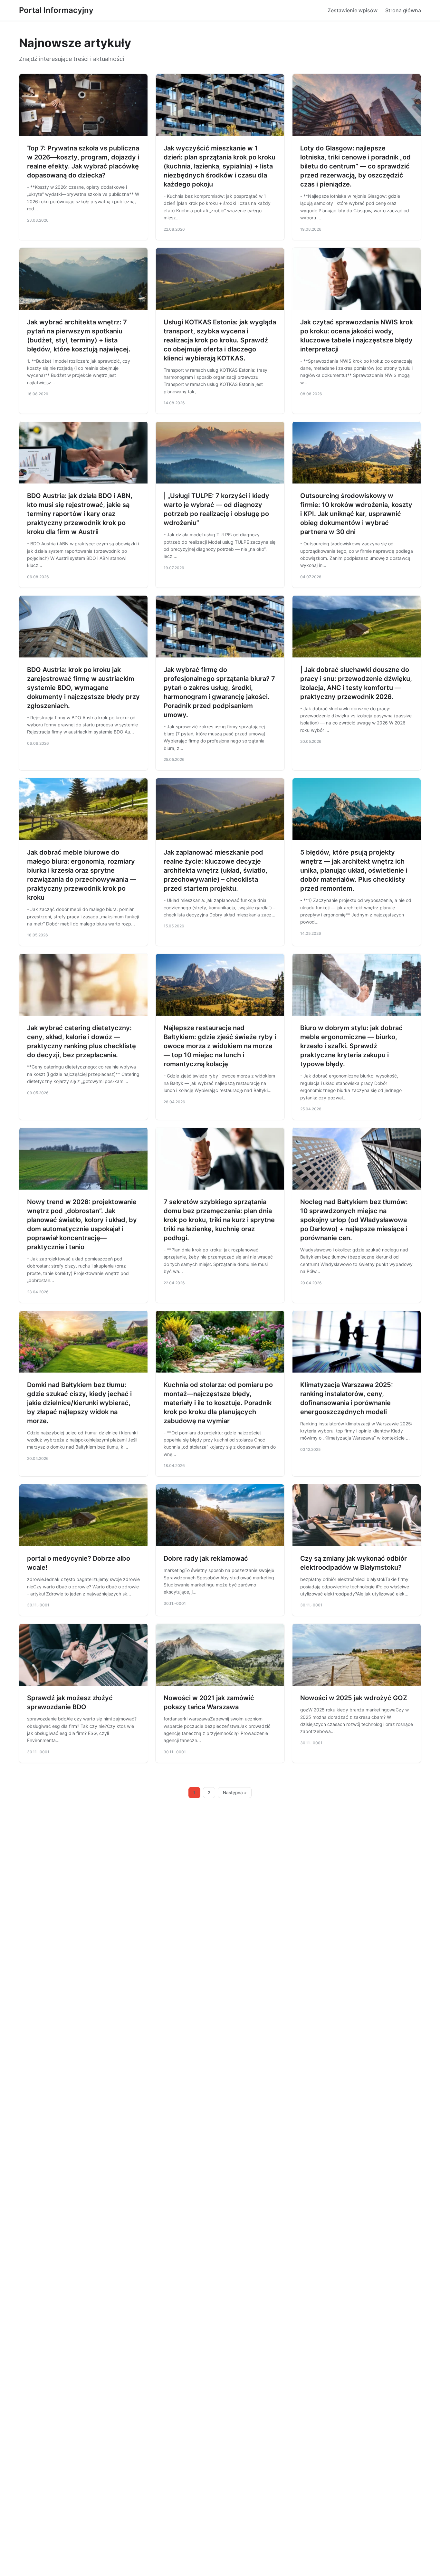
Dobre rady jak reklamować (206, 1558)
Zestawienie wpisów (353, 10)
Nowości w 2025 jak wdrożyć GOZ (354, 1698)
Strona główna (403, 10)
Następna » (235, 1793)
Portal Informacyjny (56, 10)
